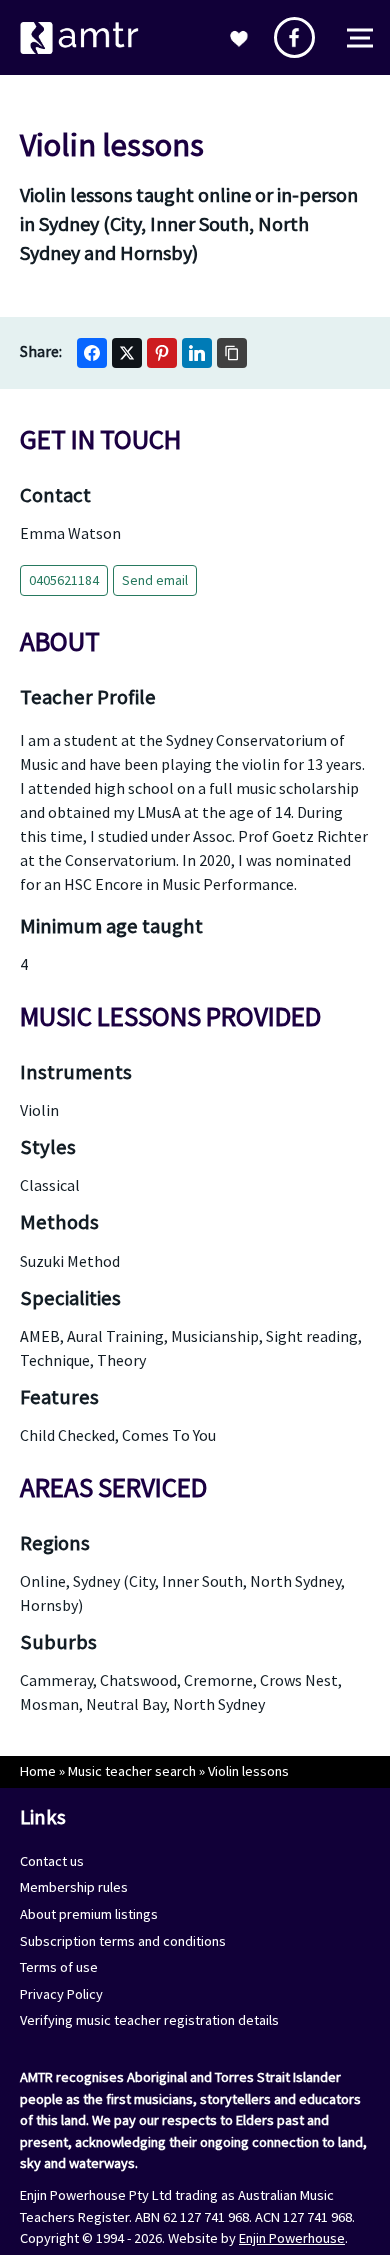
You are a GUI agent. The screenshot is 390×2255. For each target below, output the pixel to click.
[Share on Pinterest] (162, 353)
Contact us (52, 1861)
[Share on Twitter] (127, 353)
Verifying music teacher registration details (149, 2020)
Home (38, 1771)
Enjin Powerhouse (292, 2238)
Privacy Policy (61, 1994)
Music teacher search (132, 1771)
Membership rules (74, 1887)
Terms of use (59, 1967)
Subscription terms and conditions (123, 1941)
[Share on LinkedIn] (197, 353)
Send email (155, 580)
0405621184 (64, 580)
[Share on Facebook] (92, 353)
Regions (55, 1543)
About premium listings (89, 1914)
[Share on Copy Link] (232, 353)
